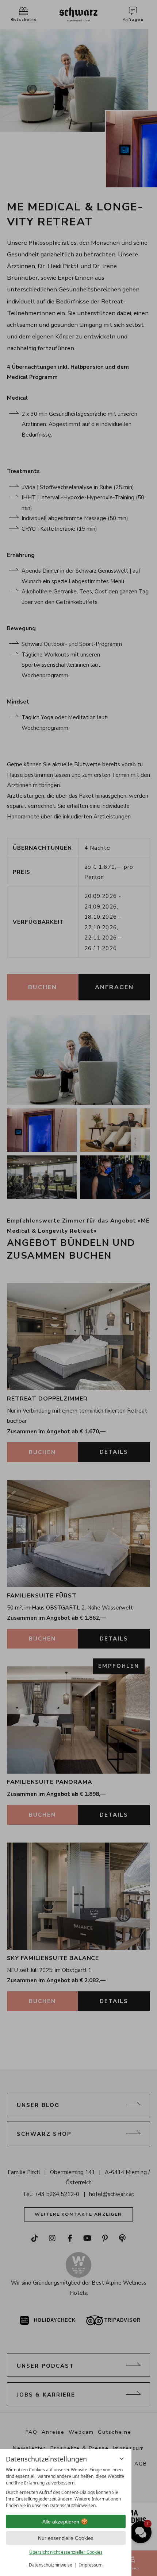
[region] (66, 2488)
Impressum (91, 2565)
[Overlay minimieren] (122, 2459)
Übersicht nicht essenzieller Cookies (66, 2552)
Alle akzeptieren (61, 2522)
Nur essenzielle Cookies (66, 2538)
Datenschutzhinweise (51, 2565)
